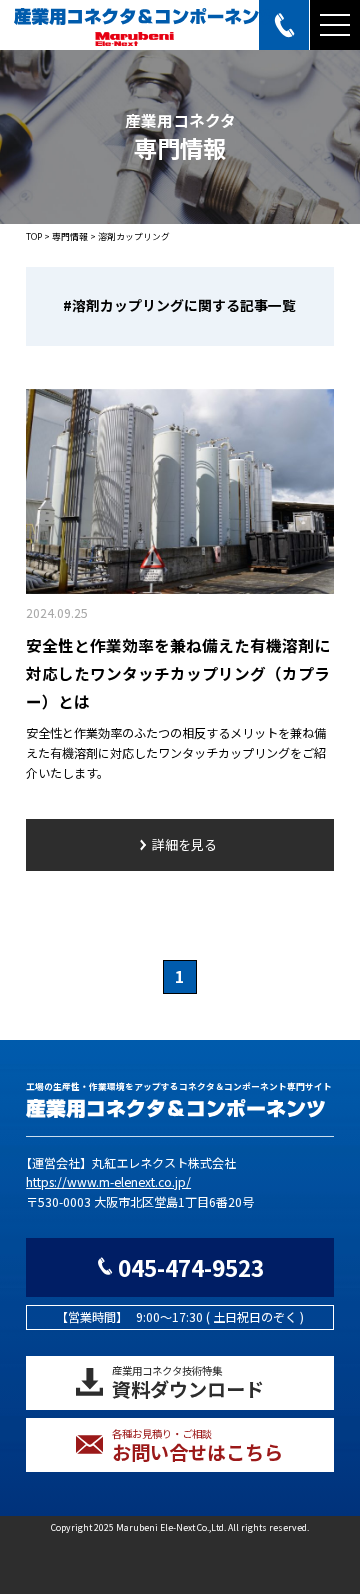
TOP (34, 236)
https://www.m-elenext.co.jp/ (108, 1182)
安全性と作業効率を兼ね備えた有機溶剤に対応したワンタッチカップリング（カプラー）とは (178, 673)
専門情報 (70, 236)
